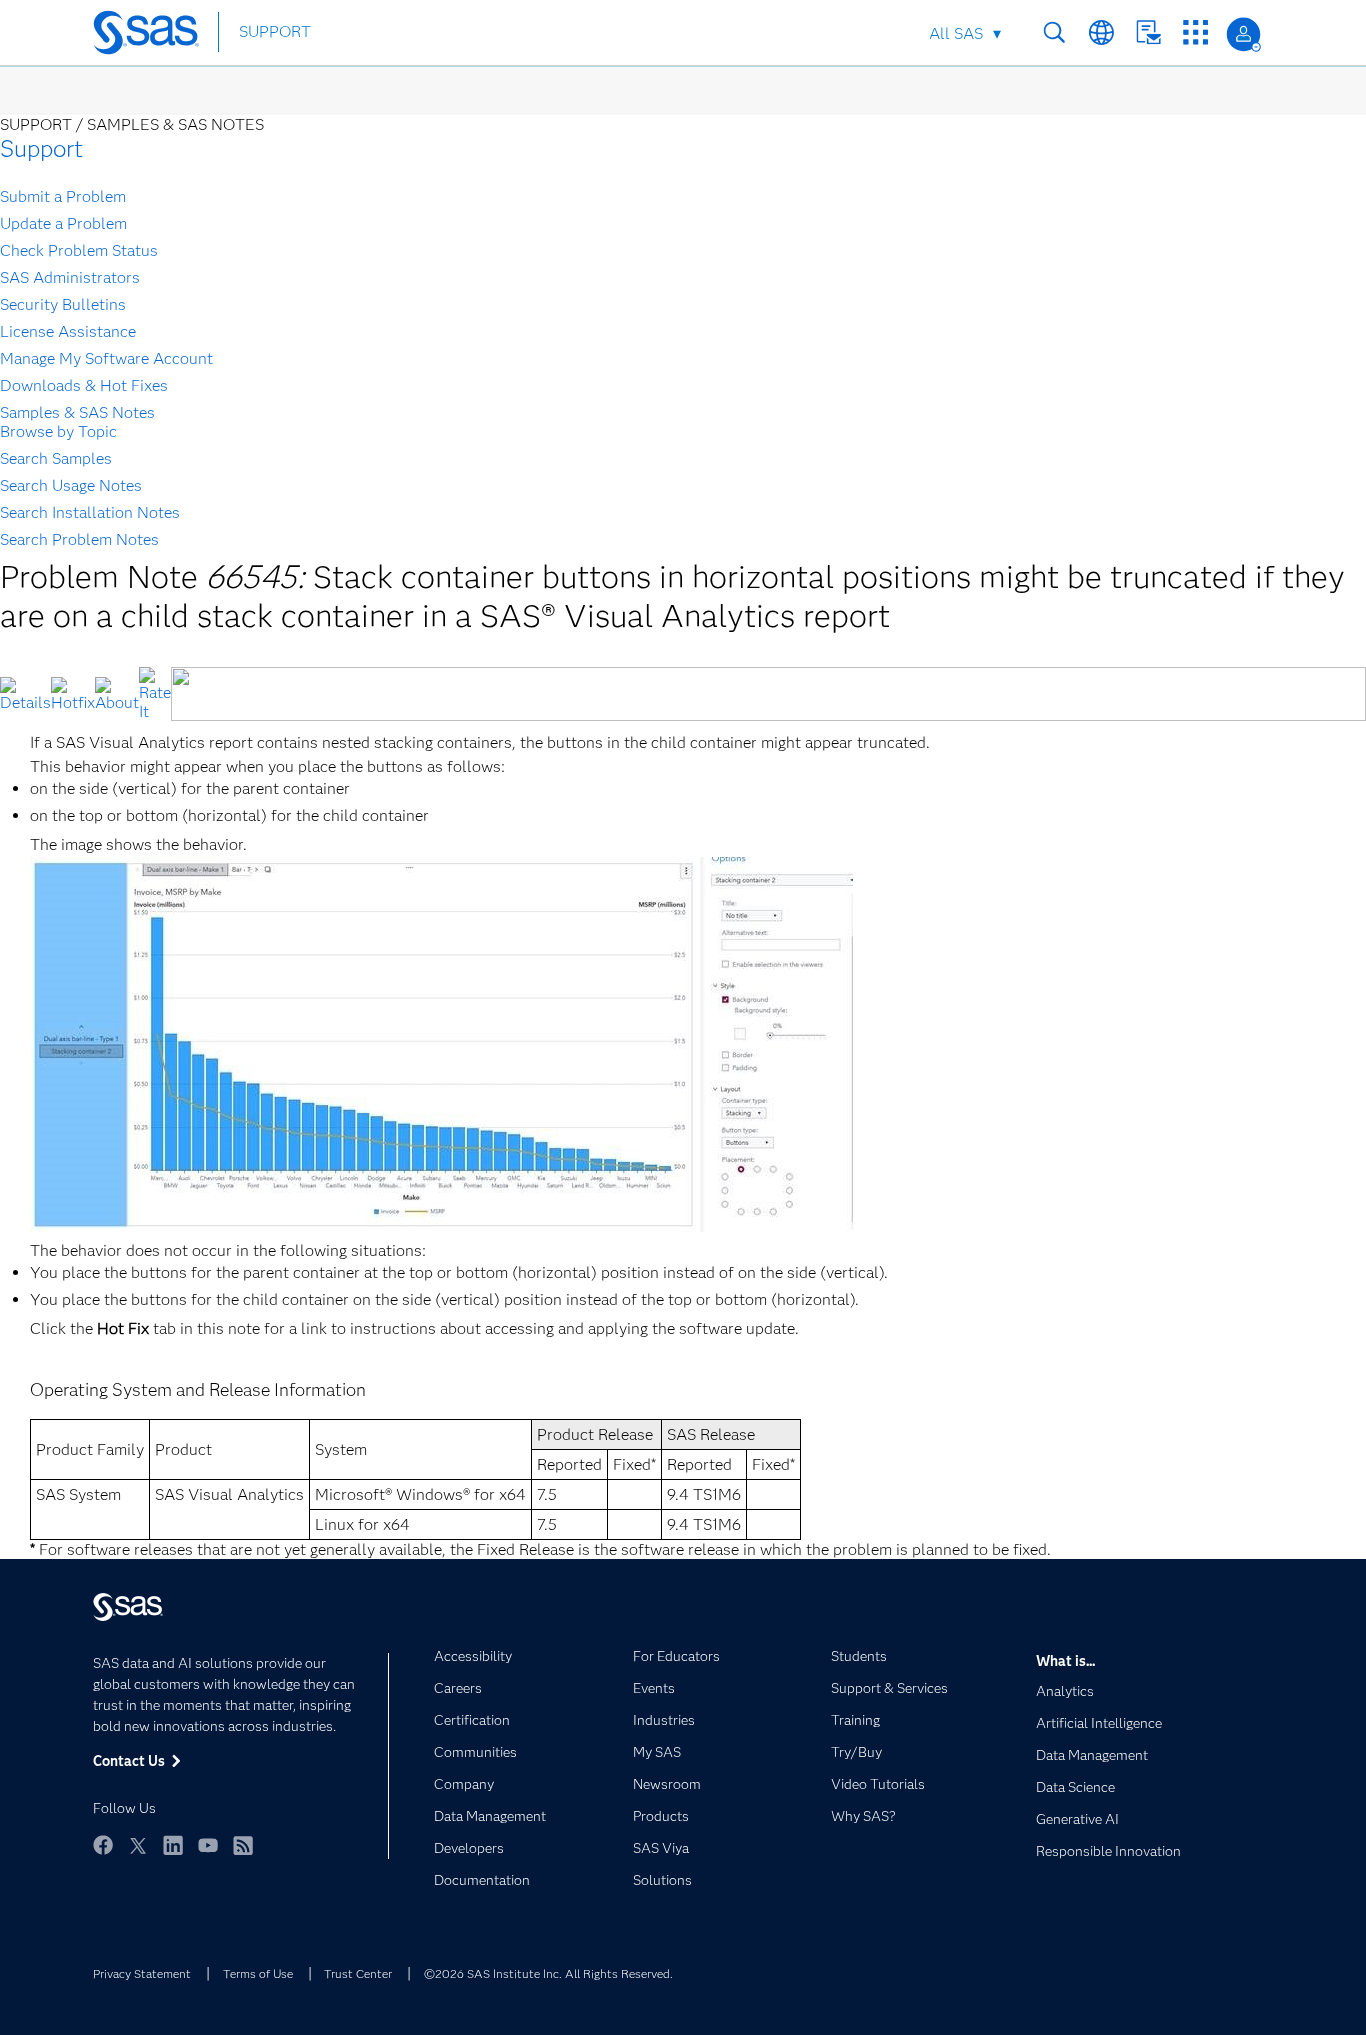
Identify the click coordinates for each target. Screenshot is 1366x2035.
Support (41, 148)
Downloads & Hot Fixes (84, 385)
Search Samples (56, 458)
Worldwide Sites (1101, 32)
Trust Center (358, 1973)
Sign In (1243, 34)
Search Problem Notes (79, 539)
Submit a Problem (63, 196)
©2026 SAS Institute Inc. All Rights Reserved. (548, 1973)
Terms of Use (258, 1973)
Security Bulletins (63, 304)
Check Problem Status (79, 250)
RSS (243, 1845)
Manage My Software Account (106, 358)
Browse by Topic (58, 431)
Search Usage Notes (71, 485)
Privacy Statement (142, 1973)
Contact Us (1148, 32)
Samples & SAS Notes (77, 412)
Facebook (103, 1845)
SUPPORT (275, 31)
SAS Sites (1195, 32)
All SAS (956, 33)
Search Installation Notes (90, 512)
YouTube (208, 1845)
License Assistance (68, 331)
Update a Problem (63, 223)
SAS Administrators (70, 277)
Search (1054, 32)
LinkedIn (173, 1845)
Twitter (138, 1845)
